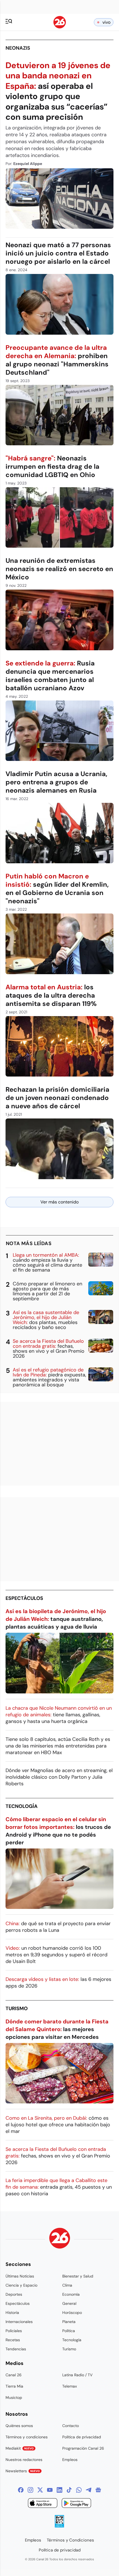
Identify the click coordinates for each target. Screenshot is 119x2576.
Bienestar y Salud (78, 2276)
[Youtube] (50, 2490)
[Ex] (40, 2490)
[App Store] (43, 2504)
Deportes (14, 2294)
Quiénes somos (19, 2426)
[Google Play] (76, 2504)
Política (69, 2331)
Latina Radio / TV (77, 2375)
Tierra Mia (14, 2386)
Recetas (13, 2340)
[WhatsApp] (79, 2490)
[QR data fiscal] (59, 2526)
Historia (12, 2313)
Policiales (14, 2331)
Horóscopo (72, 2313)
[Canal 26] (60, 2239)
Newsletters (23, 2471)
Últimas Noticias (20, 2276)
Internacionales (19, 2322)
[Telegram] (89, 2490)
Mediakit (20, 2448)
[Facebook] (21, 2490)
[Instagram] (30, 2490)
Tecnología (22, 1806)
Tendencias (16, 2349)
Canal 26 (14, 2375)
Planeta (69, 2322)
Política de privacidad (82, 2437)
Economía (71, 2294)
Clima (67, 2285)
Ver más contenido (59, 1202)
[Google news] (98, 2490)
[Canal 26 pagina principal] (60, 27)
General (69, 2303)
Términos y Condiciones (70, 2540)
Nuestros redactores (24, 2460)
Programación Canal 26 (83, 2448)
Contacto (71, 2426)
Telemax (70, 2386)
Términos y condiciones (27, 2437)
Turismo (17, 2008)
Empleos (70, 2460)
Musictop (14, 2397)
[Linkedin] (59, 2490)
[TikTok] (69, 2490)
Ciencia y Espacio (21, 2285)
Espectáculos (24, 1598)
